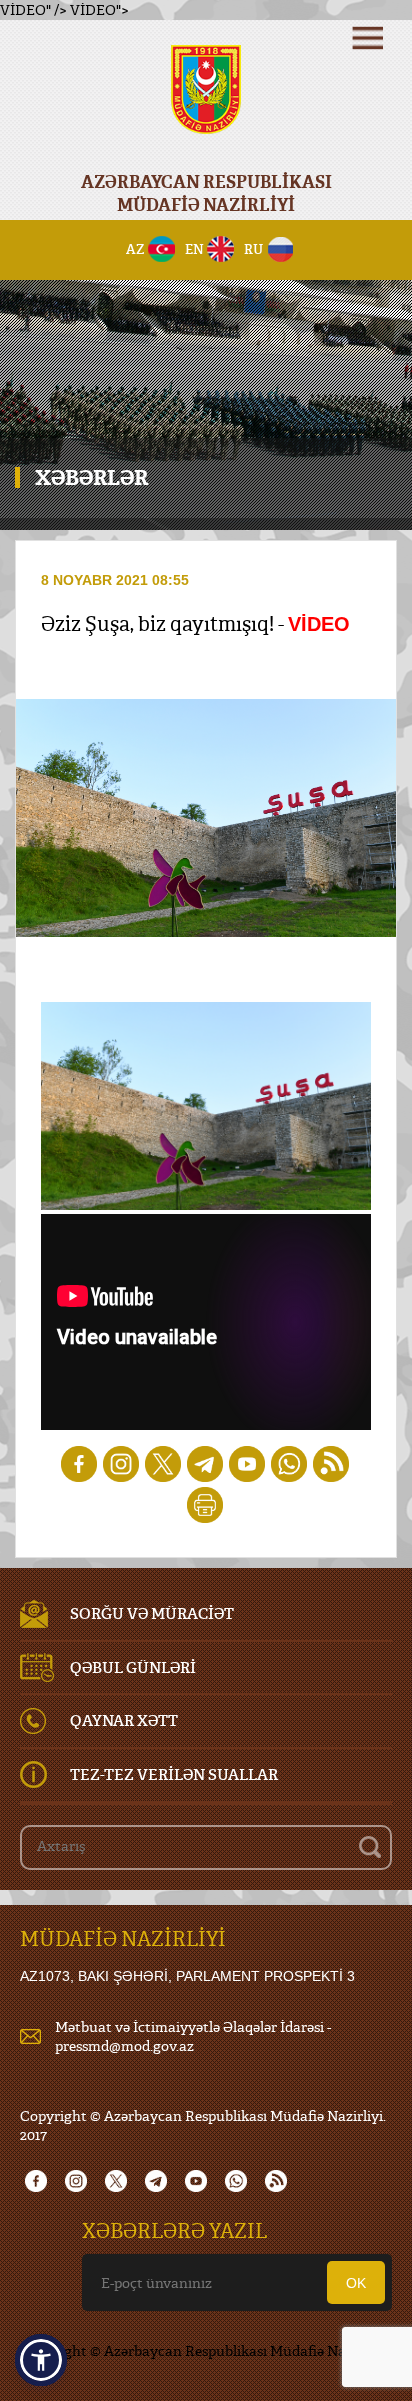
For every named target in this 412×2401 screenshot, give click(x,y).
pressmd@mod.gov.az (124, 2045)
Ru (253, 249)
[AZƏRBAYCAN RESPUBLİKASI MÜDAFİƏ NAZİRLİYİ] (206, 102)
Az (135, 249)
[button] (41, 2360)
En (194, 249)
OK (356, 2283)
